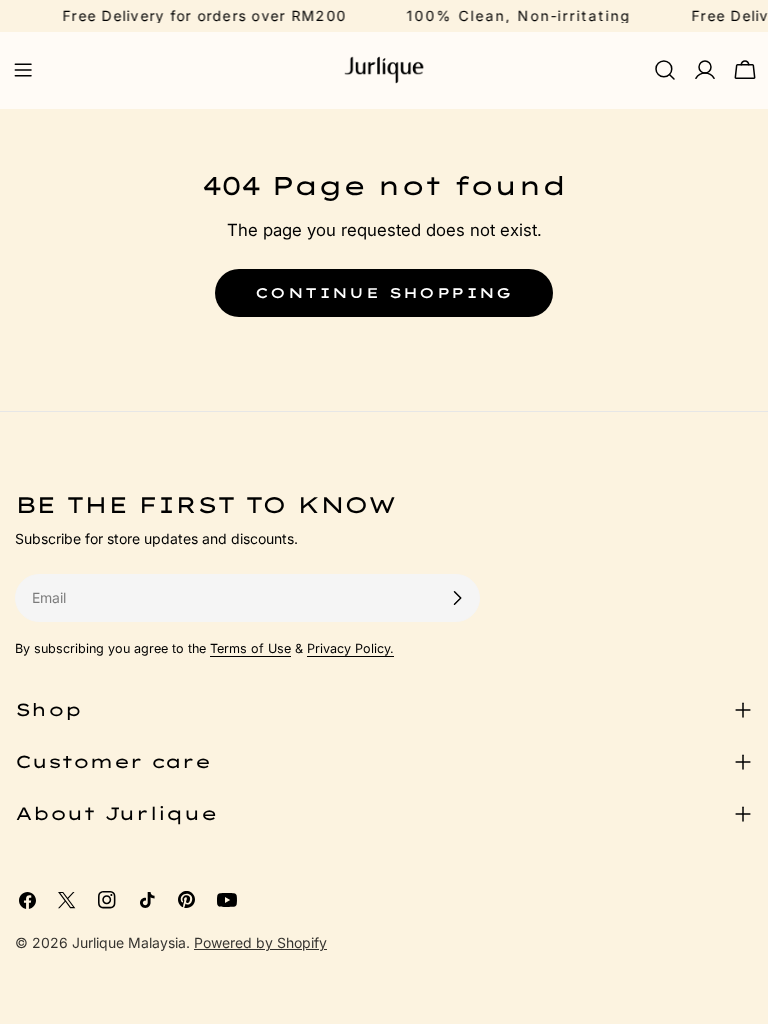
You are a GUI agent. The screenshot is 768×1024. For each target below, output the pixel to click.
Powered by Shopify (260, 942)
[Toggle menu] (23, 70)
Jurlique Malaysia (129, 942)
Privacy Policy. (350, 648)
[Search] (665, 70)
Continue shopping (384, 293)
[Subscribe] (457, 598)
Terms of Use (250, 648)
